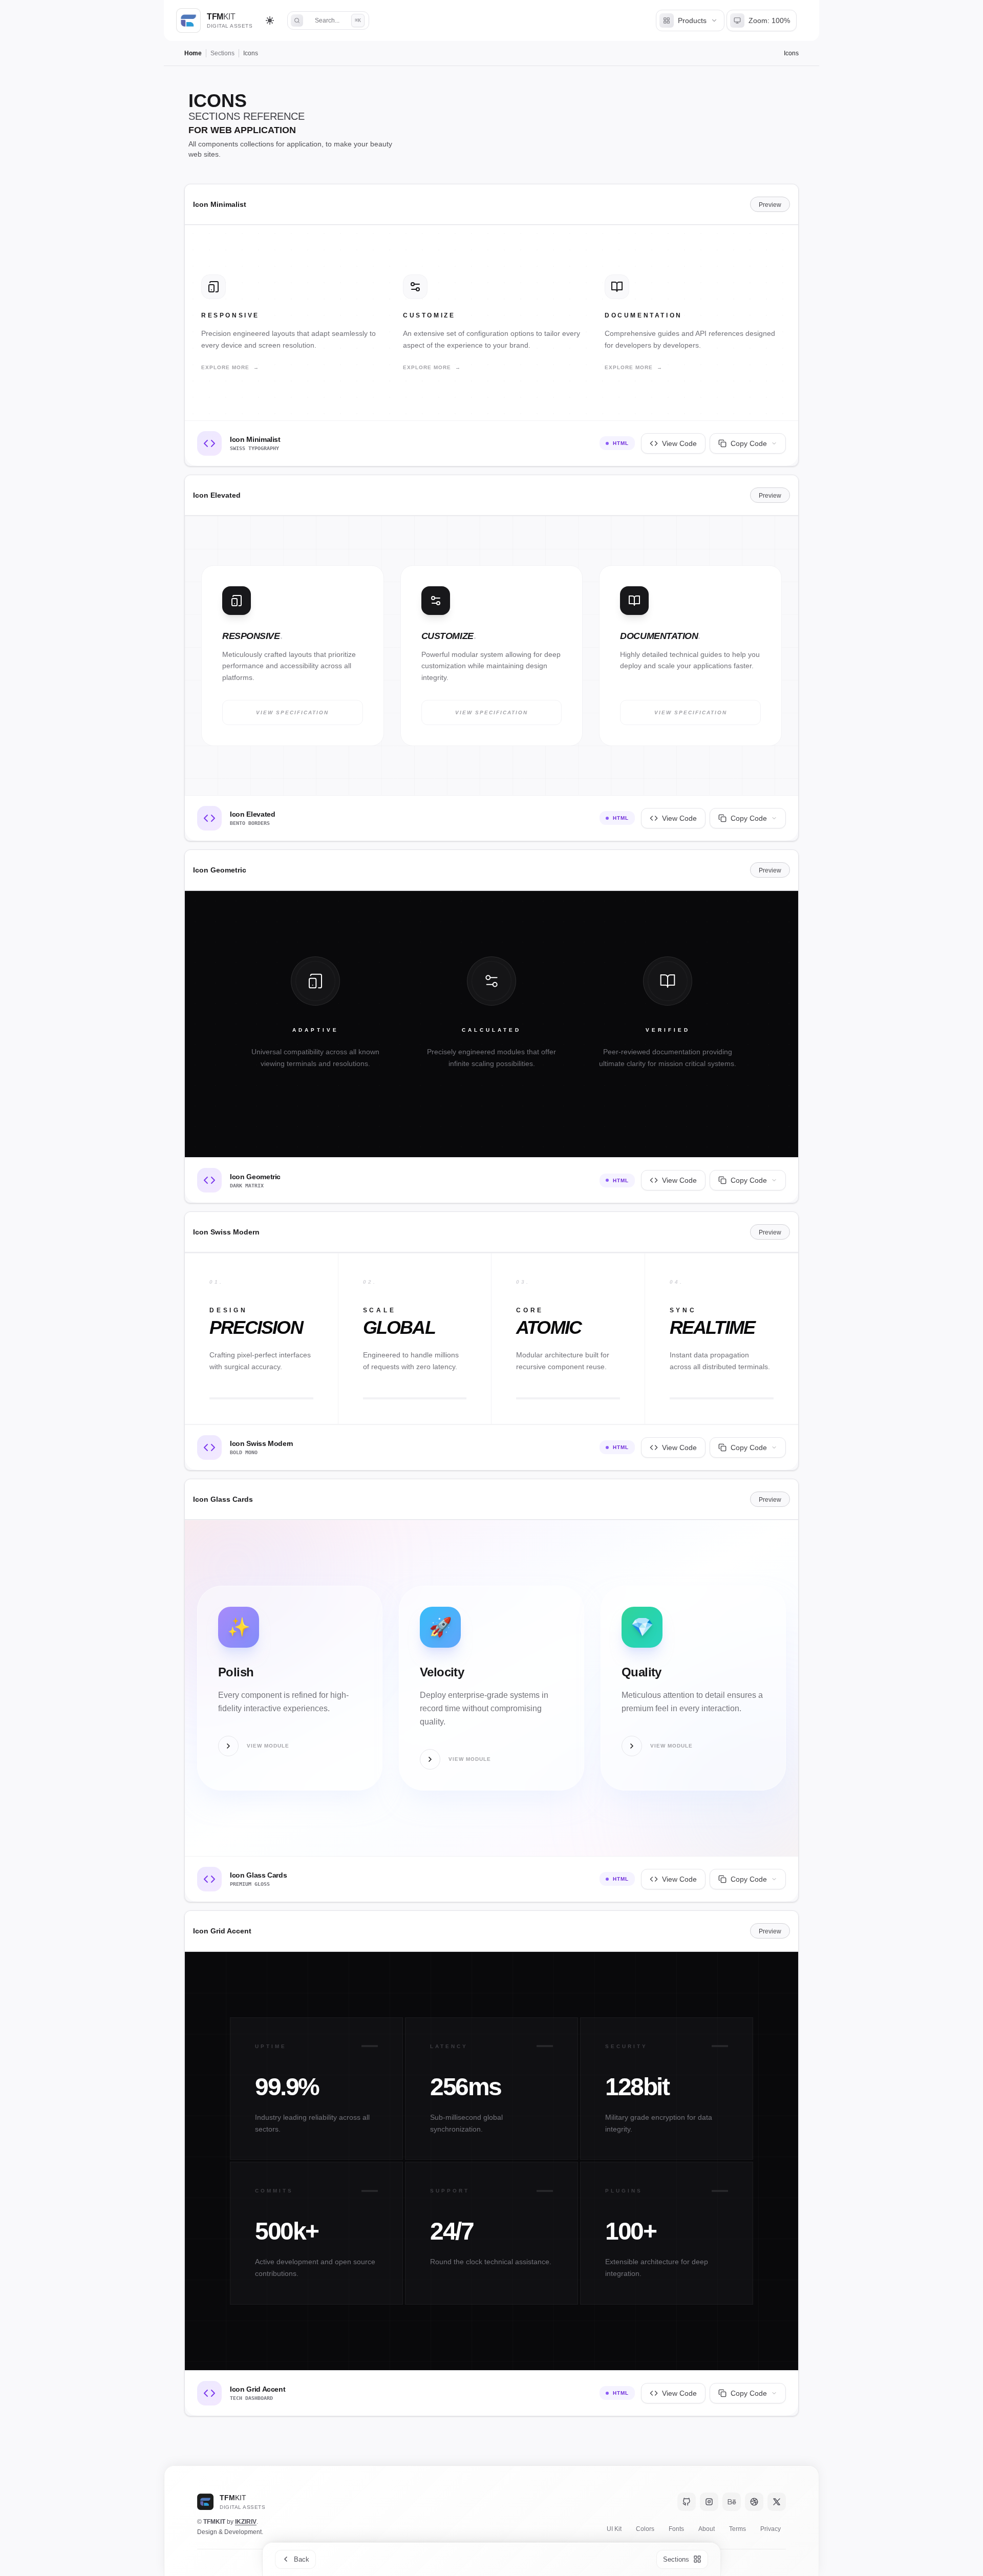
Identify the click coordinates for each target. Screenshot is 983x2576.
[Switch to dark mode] (270, 20)
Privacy (771, 2529)
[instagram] (709, 2502)
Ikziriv (246, 2522)
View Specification (292, 712)
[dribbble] (754, 2502)
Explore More (230, 367)
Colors (645, 2529)
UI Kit (614, 2529)
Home (193, 53)
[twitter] (777, 2502)
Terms (738, 2529)
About (707, 2529)
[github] (687, 2502)
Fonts (676, 2529)
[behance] (732, 2502)
